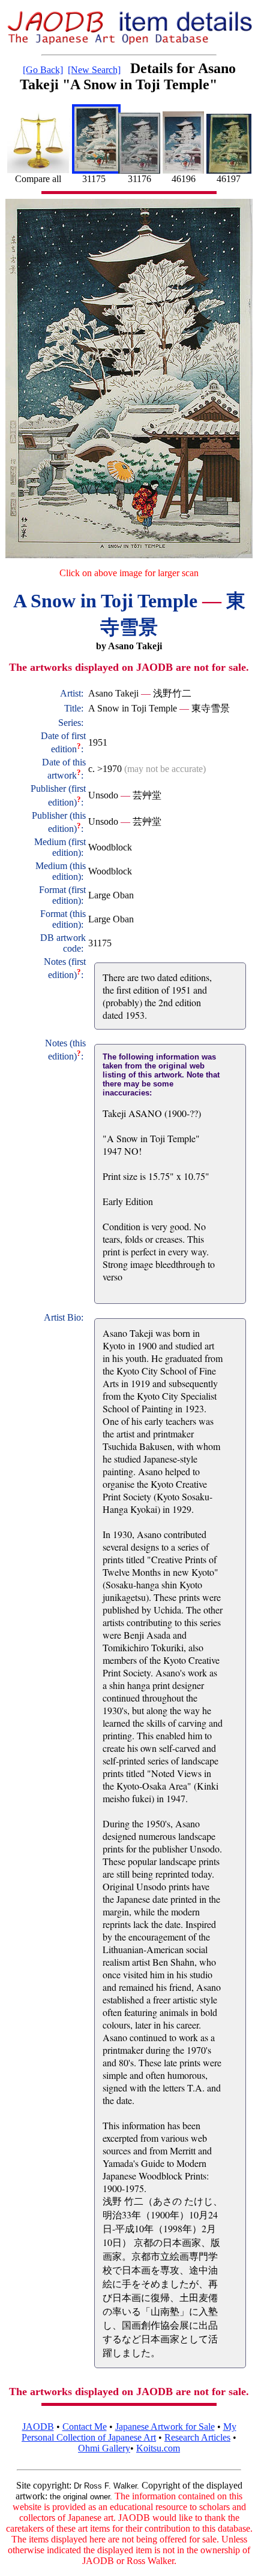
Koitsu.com (158, 2448)
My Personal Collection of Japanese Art (129, 2432)
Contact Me (85, 2427)
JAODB (38, 2427)
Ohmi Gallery (104, 2448)
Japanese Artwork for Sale (165, 2427)
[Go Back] (43, 70)
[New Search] (94, 70)
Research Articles (197, 2437)
